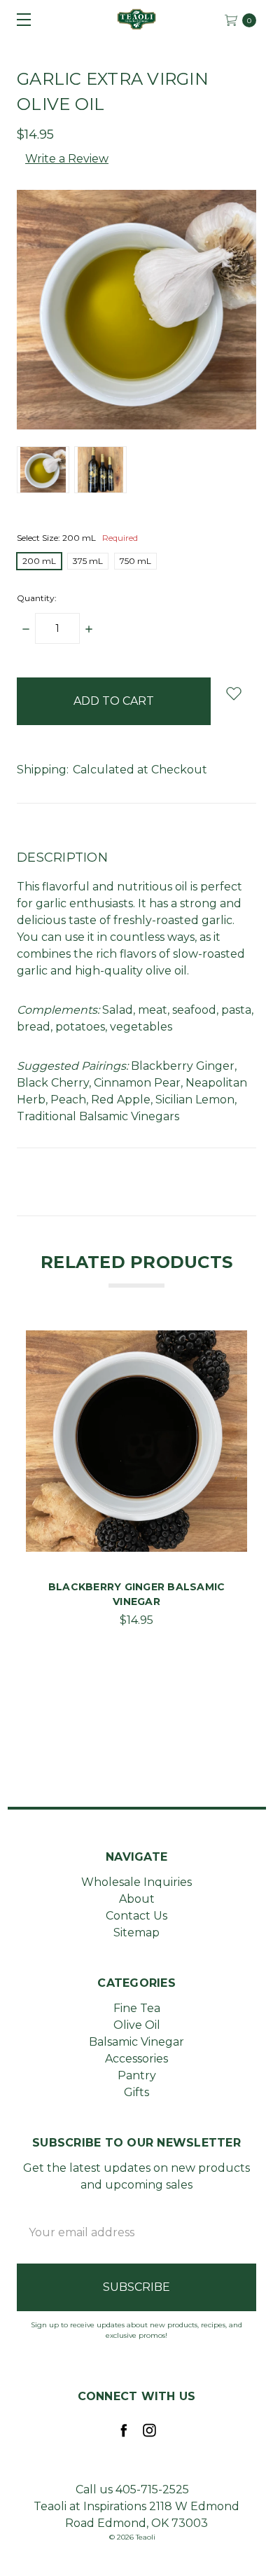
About (137, 1899)
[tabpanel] (136, 1484)
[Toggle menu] (19, 19)
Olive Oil (137, 2025)
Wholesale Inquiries (136, 1882)
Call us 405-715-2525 (132, 2489)
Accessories (136, 2059)
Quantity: (37, 598)
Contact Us (136, 1916)
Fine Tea (137, 2008)
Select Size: (77, 538)
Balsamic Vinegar (136, 2042)
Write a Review (67, 159)
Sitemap (136, 1933)
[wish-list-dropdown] (233, 693)
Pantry (137, 2075)
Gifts (136, 2092)
